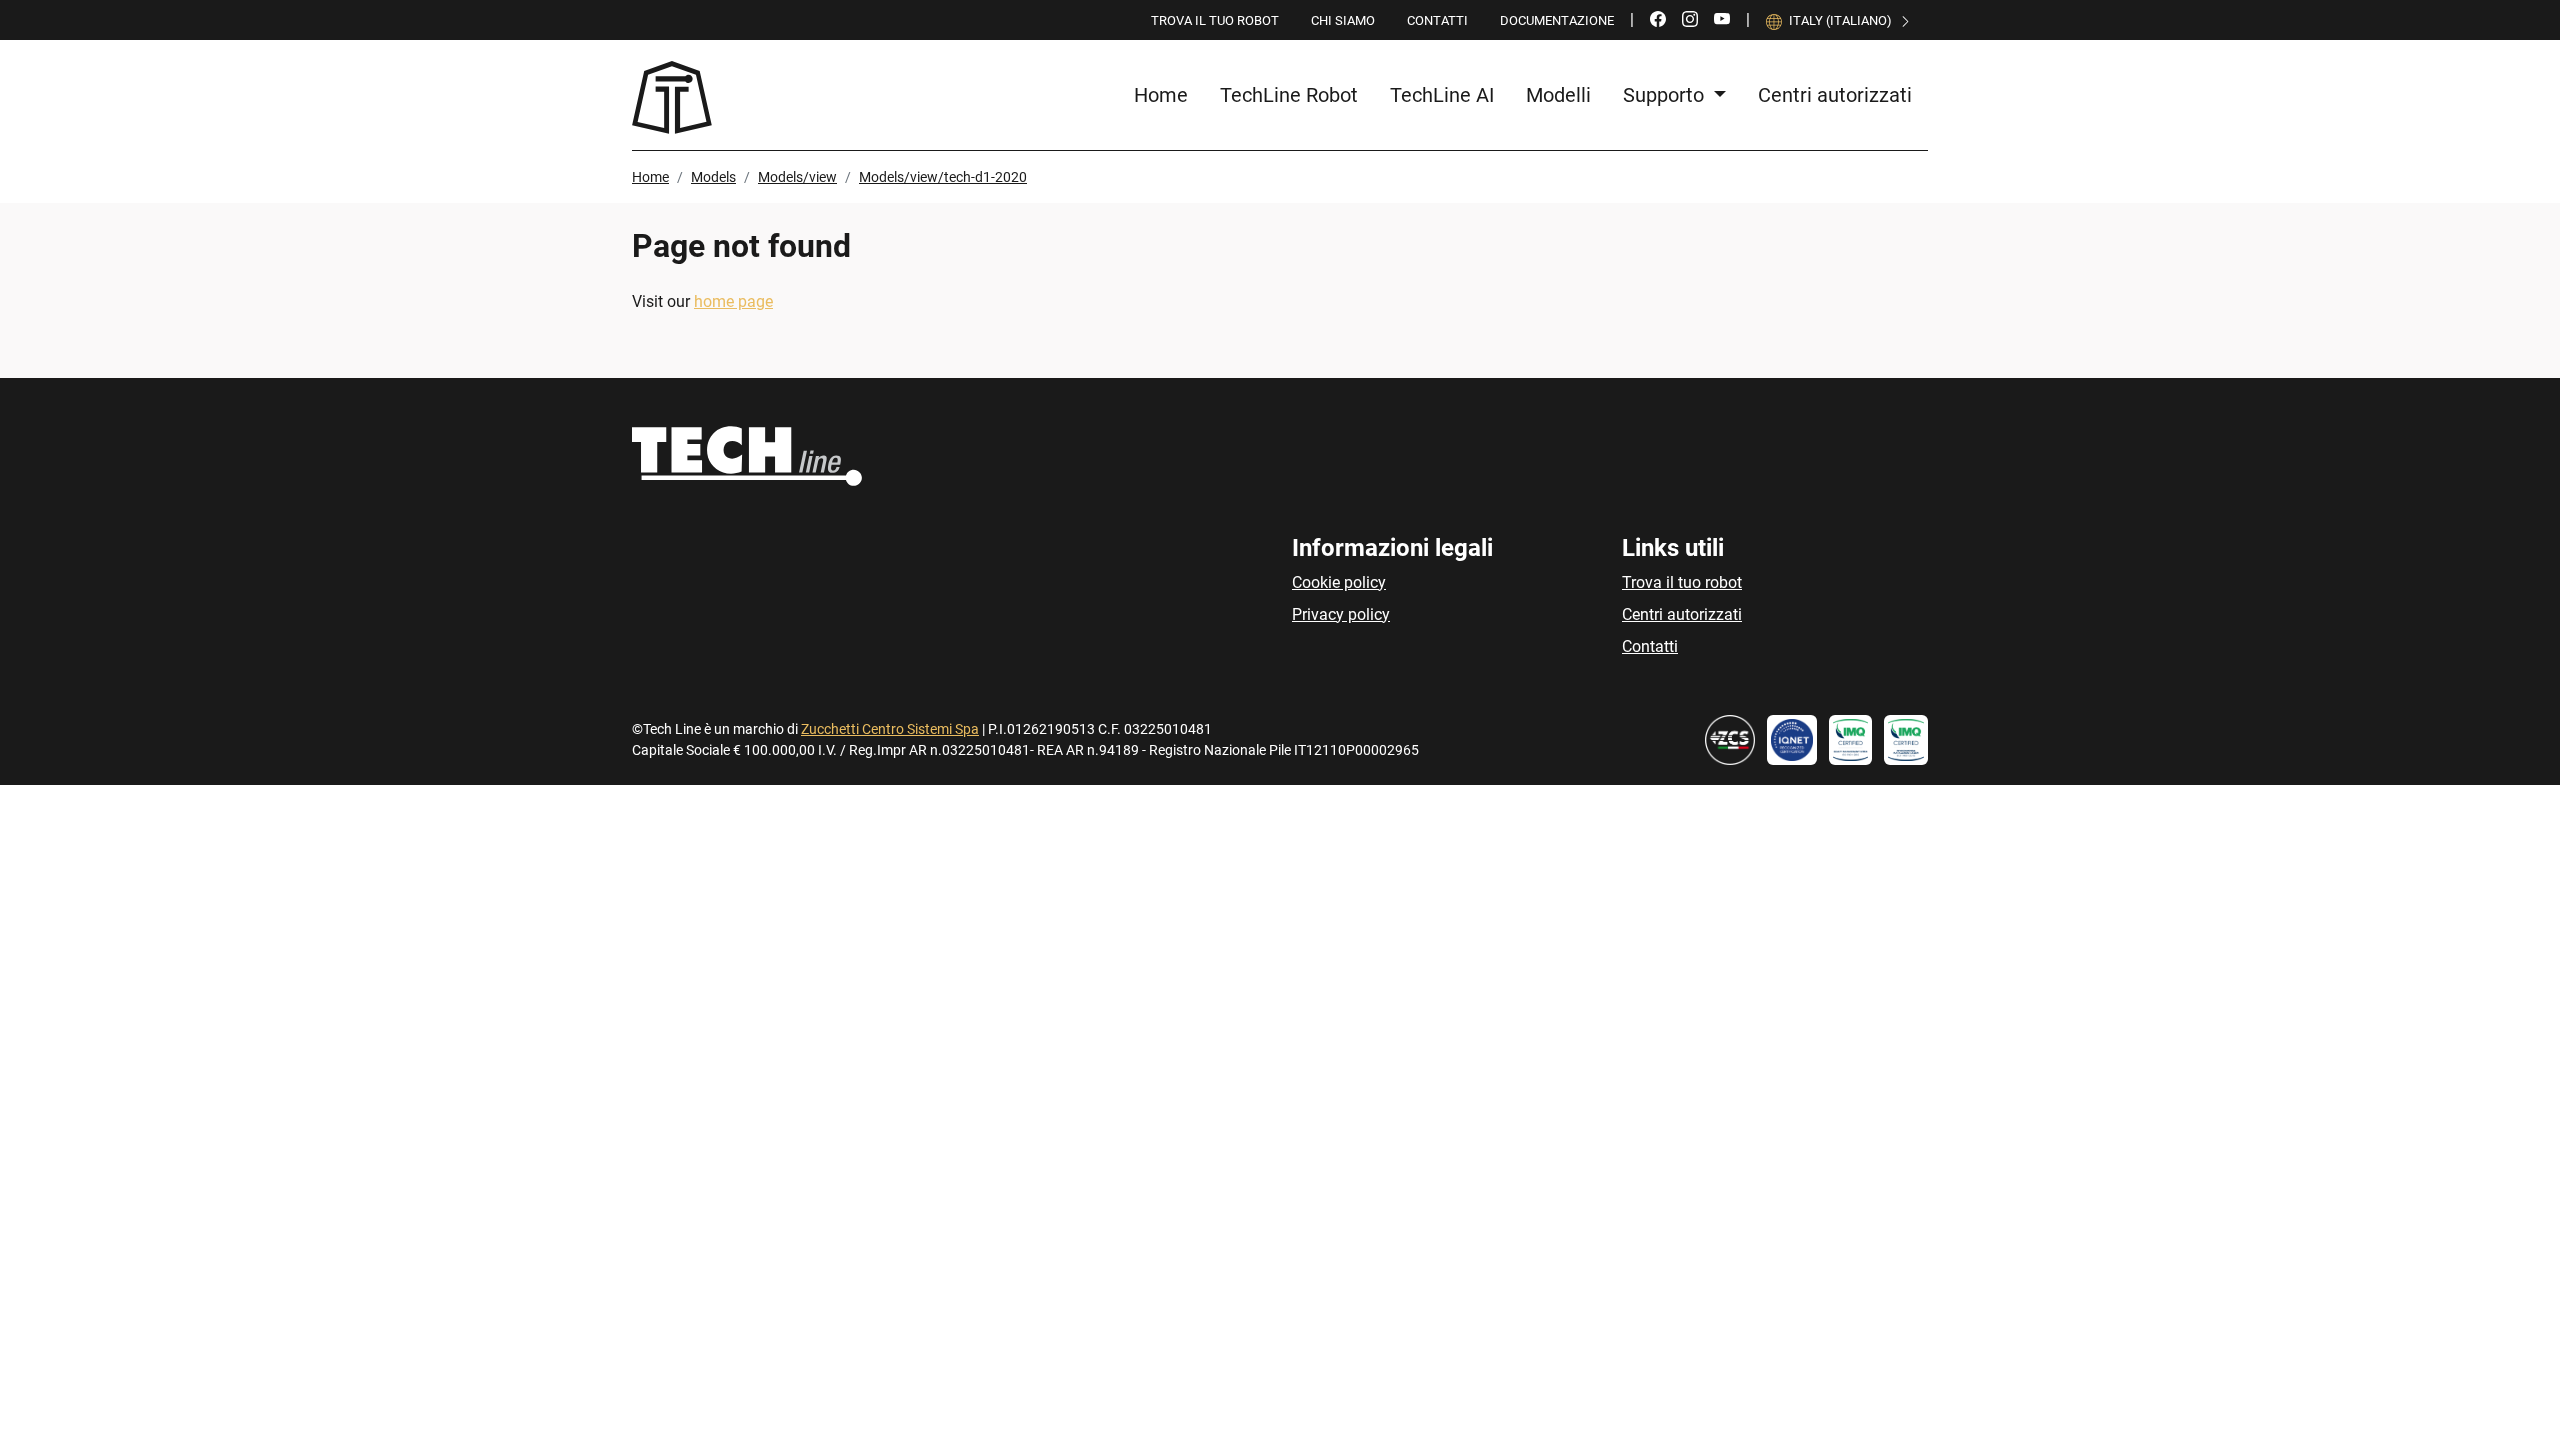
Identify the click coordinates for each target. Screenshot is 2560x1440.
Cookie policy (1339, 582)
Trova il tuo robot (1215, 20)
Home (1161, 95)
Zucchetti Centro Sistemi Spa (890, 729)
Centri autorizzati (1835, 95)
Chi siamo (1343, 20)
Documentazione (1557, 20)
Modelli (1558, 95)
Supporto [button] (1666, 95)
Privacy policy (1341, 614)
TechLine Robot (1289, 95)
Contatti (1437, 20)
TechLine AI (1442, 95)
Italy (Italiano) (1840, 20)
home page (733, 301)
